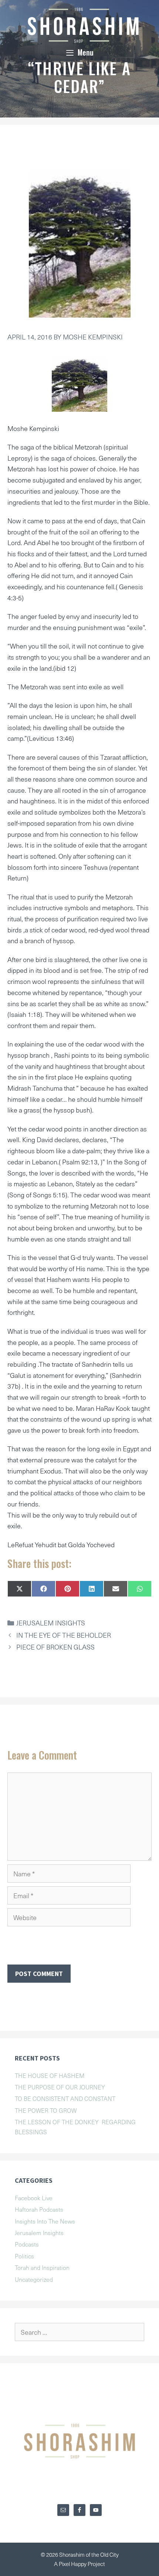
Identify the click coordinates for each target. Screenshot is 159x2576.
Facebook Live (34, 2198)
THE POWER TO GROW (46, 2110)
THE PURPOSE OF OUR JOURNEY (60, 2087)
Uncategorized (34, 2279)
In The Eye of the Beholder (64, 1635)
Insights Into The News (45, 2221)
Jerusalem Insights (51, 1623)
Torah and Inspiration (42, 2267)
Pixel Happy (73, 2564)
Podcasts (27, 2244)
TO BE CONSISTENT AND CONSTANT (65, 2098)
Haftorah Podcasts (39, 2209)
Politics (24, 2256)
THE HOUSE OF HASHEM (50, 2075)
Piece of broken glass (55, 1647)
